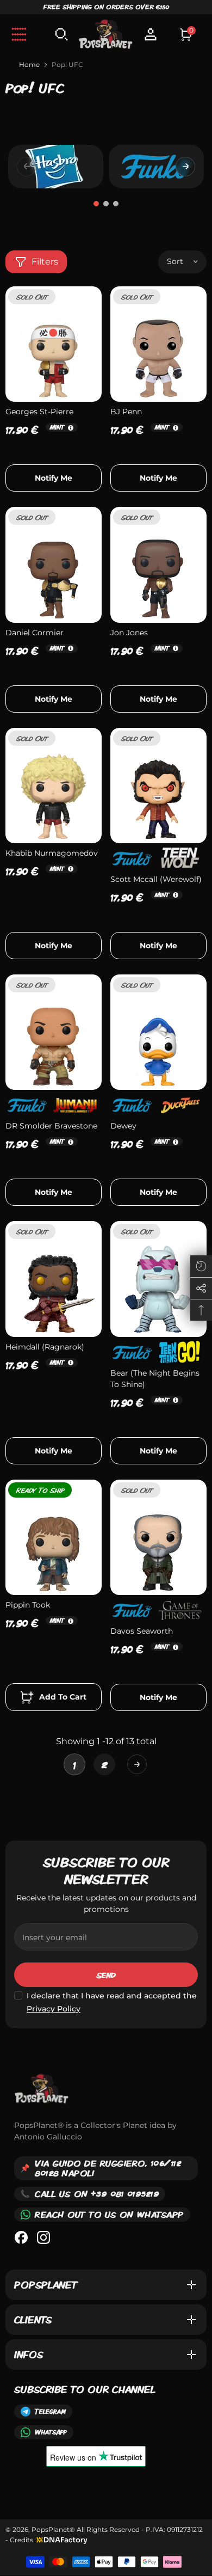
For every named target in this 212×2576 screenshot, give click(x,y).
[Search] (61, 34)
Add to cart (62, 1697)
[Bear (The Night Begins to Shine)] (158, 1279)
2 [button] (106, 204)
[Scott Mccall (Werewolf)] (158, 786)
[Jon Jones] (158, 565)
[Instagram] (43, 2237)
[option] (56, 167)
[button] (185, 167)
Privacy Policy (54, 2009)
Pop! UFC (67, 65)
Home (29, 65)
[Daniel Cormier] (54, 565)
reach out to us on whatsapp (109, 2214)
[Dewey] (158, 1032)
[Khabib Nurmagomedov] (54, 786)
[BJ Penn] (158, 344)
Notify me (54, 478)
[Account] (151, 34)
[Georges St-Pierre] (54, 344)
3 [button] (116, 204)
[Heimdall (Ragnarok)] (54, 1279)
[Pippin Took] (54, 1537)
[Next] (137, 1764)
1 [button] (96, 204)
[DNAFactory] (61, 2540)
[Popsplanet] (56, 166)
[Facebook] (21, 2237)
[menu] (19, 34)
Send (106, 1975)
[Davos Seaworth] (158, 1537)
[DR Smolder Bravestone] (54, 1032)
